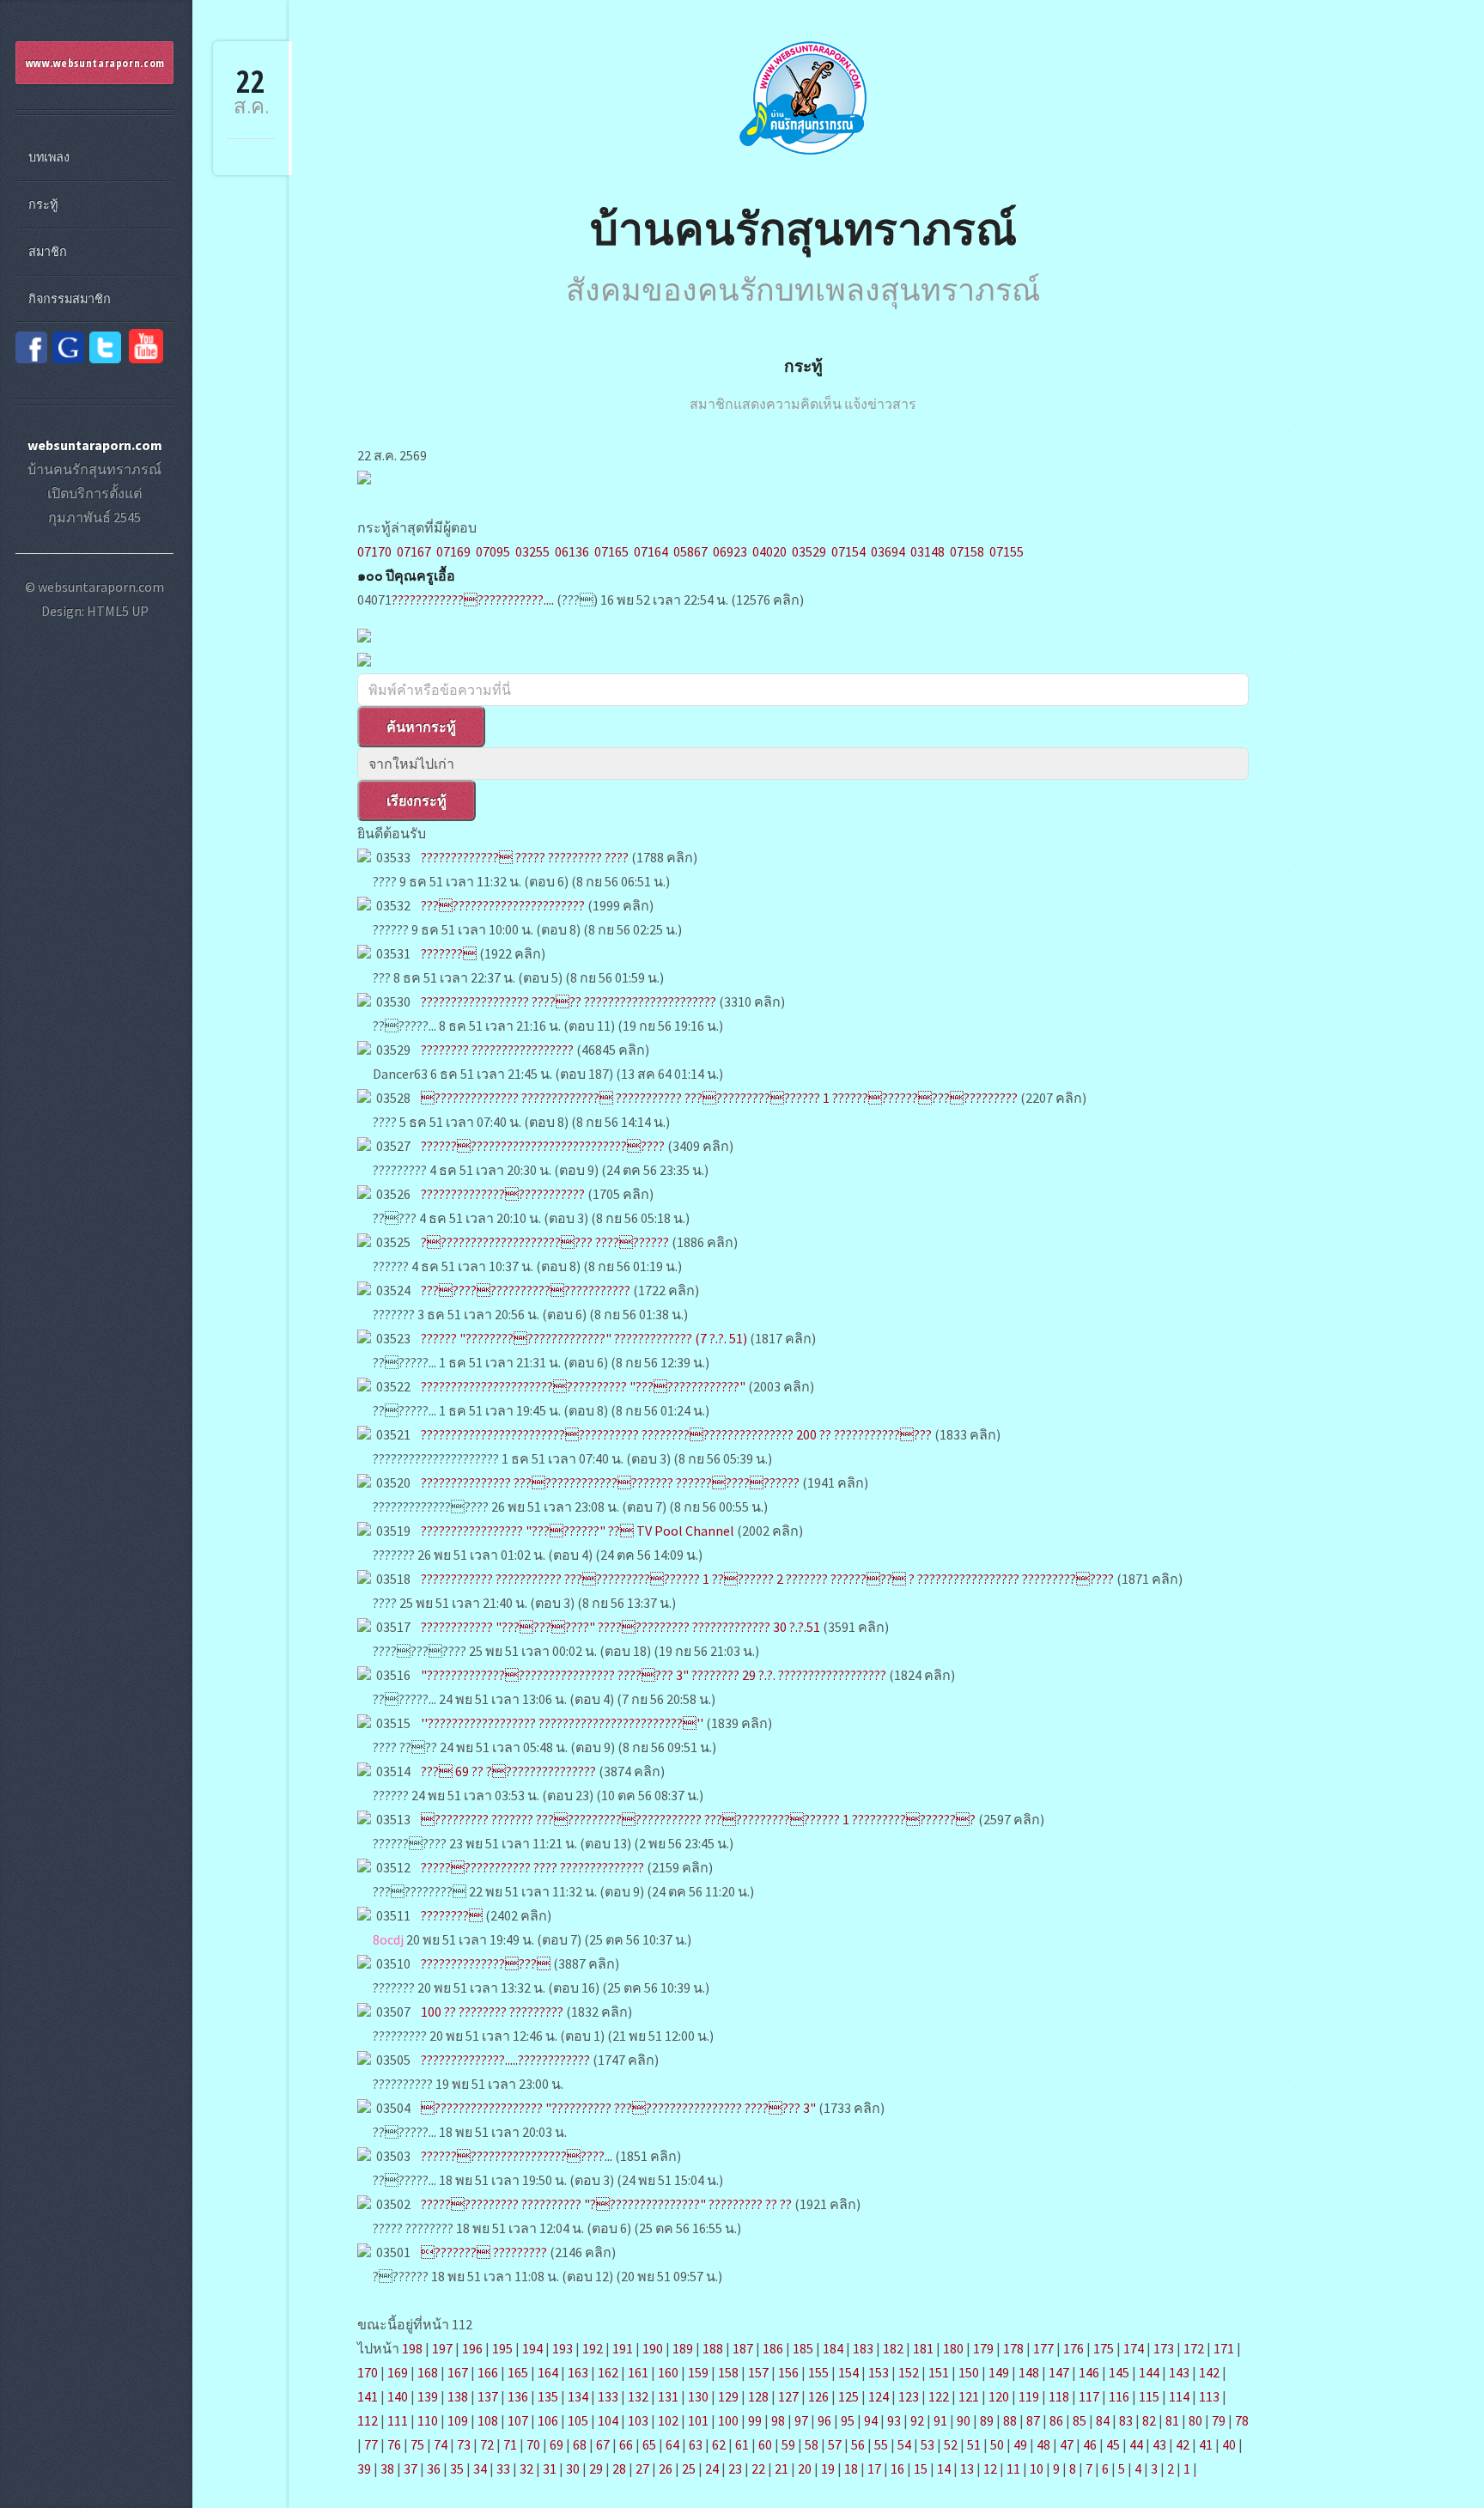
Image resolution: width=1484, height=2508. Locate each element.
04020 (769, 551)
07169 (453, 551)
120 (999, 2396)
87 (1033, 2420)
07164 (651, 551)
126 (818, 2396)
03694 (888, 551)
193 (563, 2348)
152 (909, 2372)
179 (983, 2348)
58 (812, 2444)
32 (526, 2468)
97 (801, 2420)
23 (735, 2468)
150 (969, 2372)
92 (917, 2420)
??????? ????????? (484, 2252)
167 (458, 2372)
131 (668, 2396)
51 (974, 2444)
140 (398, 2396)
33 (503, 2468)
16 (897, 2468)
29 (596, 2468)
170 (368, 2372)
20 (805, 2468)
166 (488, 2372)
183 (863, 2348)
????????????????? (486, 1963)
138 (458, 2396)
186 (773, 2348)
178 (1013, 2348)
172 (1194, 2348)
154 (848, 2372)
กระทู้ (803, 365)
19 (828, 2468)
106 (548, 2420)
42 (1183, 2444)
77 (371, 2444)
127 (788, 2396)
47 (1067, 2444)
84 (1103, 2420)
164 (548, 2372)
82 (1149, 2420)
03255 (532, 551)
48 (1043, 2444)
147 (1059, 2372)
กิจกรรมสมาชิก (70, 299)
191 (623, 2348)
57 (835, 2444)
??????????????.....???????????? (505, 2060)
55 (881, 2444)
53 (927, 2444)
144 (1149, 2372)
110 (428, 2420)
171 (1224, 2348)
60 (765, 2444)
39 (364, 2468)
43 (1159, 2444)
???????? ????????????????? (497, 1050)
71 (510, 2444)
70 (533, 2444)
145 (1119, 2372)
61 (742, 2444)
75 (417, 2444)
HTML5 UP (118, 611)
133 (608, 2396)
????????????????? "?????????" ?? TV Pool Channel (578, 1531)
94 (871, 2420)
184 (833, 2348)
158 (728, 2372)
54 (904, 2444)
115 (1149, 2396)
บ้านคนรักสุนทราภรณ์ (803, 227)
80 (1195, 2420)
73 (464, 2444)
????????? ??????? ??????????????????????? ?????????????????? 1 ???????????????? (698, 1819)
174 (1134, 2348)
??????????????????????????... (517, 2156)
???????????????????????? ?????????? (545, 1242)
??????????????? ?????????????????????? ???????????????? (610, 1482)
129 (728, 2396)
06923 (730, 551)
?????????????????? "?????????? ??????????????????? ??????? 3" (618, 2108)
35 (457, 2468)
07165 (611, 551)
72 (487, 2444)
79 (1219, 2420)
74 (441, 2444)
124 (879, 2396)
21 (782, 2468)
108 (488, 2420)
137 (488, 2396)
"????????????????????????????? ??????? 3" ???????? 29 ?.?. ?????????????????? (654, 1675)
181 (923, 2348)
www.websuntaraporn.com (95, 63)
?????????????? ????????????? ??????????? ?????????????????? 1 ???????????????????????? (719, 1098)
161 (638, 2372)
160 (668, 2372)
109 (458, 2420)
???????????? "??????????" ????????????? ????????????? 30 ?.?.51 (620, 1627)
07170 (374, 551)
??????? (449, 953)
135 (548, 2396)
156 (788, 2372)
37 (411, 2468)
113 (1209, 2396)
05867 (690, 551)
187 (743, 2348)
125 (848, 2396)
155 (818, 2372)
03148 (927, 551)
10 (1037, 2468)
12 (990, 2468)
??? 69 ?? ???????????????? (508, 1771)
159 (698, 2372)
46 (1090, 2444)
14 (944, 2468)
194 (532, 2348)
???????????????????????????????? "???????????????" (583, 1386)
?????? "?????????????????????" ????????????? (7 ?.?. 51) (584, 1338)
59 (788, 2444)
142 (1209, 2372)
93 (894, 2420)
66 (626, 2444)
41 (1206, 2444)
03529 (809, 551)
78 (1242, 2420)
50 (997, 2444)
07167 (414, 551)
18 (851, 2468)
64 (672, 2444)
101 (698, 2420)
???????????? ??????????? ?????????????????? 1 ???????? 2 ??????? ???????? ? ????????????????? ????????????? (767, 1579)
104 (608, 2420)
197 (442, 2348)
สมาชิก (48, 252)
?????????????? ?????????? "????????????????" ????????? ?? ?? (606, 2204)
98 (778, 2420)
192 (593, 2348)
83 (1126, 2420)
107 (518, 2420)
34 (480, 2468)
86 (1056, 2420)
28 (619, 2468)
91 (940, 2420)
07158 (967, 551)
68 (580, 2444)
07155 (1007, 551)
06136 (572, 551)
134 (578, 2396)
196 (472, 2348)
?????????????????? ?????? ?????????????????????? (569, 1001)
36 (434, 2468)
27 (642, 2468)
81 (1172, 2420)
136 (518, 2396)
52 (951, 2444)
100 (728, 2420)
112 (368, 2420)
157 (758, 2372)
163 (578, 2372)
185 (803, 2348)
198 (412, 2348)
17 (874, 2468)
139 (428, 2396)
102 (668, 2420)
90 (964, 2420)
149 (999, 2372)
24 (712, 2468)
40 (1229, 2444)
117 (1089, 2396)
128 (758, 2396)
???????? (452, 1915)
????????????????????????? (503, 905)
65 (649, 2444)
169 (398, 2372)
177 (1043, 2348)
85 (1080, 2420)
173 (1164, 2348)
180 (953, 2348)
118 (1059, 2396)
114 (1179, 2396)
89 (987, 2420)
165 (518, 2372)
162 (608, 2372)
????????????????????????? (503, 1194)
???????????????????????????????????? (543, 1146)
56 (858, 2444)
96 (824, 2420)
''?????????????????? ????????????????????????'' (562, 1723)
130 (698, 2396)
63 (696, 2444)
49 (1020, 2444)
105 (578, 2420)
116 (1119, 2396)
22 (758, 2468)
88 (1010, 2420)
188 (713, 2348)
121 (969, 2396)
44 (1136, 2444)
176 (1073, 2348)
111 (398, 2420)
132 (638, 2396)
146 (1089, 2372)
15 (921, 2468)
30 (573, 2468)
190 (653, 2348)
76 (394, 2444)
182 (893, 2348)
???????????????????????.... (473, 600)
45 (1113, 2444)
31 (550, 2468)
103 (638, 2420)
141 (368, 2396)
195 (502, 2348)
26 (666, 2468)
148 (1029, 2372)
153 (879, 2372)
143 (1179, 2372)
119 (1029, 2396)
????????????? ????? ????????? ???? (525, 857)
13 (967, 2468)
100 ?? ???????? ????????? (492, 2012)
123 (909, 2396)
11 (1013, 2468)
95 (848, 2420)
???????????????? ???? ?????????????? (532, 1867)
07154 (848, 551)
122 (939, 2396)
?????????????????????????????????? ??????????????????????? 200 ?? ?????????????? (676, 1434)
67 (603, 2444)
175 (1104, 2348)
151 (939, 2372)
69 (556, 2444)
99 (755, 2420)
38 (387, 2468)
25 (689, 2468)
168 (428, 2372)
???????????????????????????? (526, 1290)
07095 (493, 551)
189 (683, 2348)
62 (719, 2444)
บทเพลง (49, 157)
